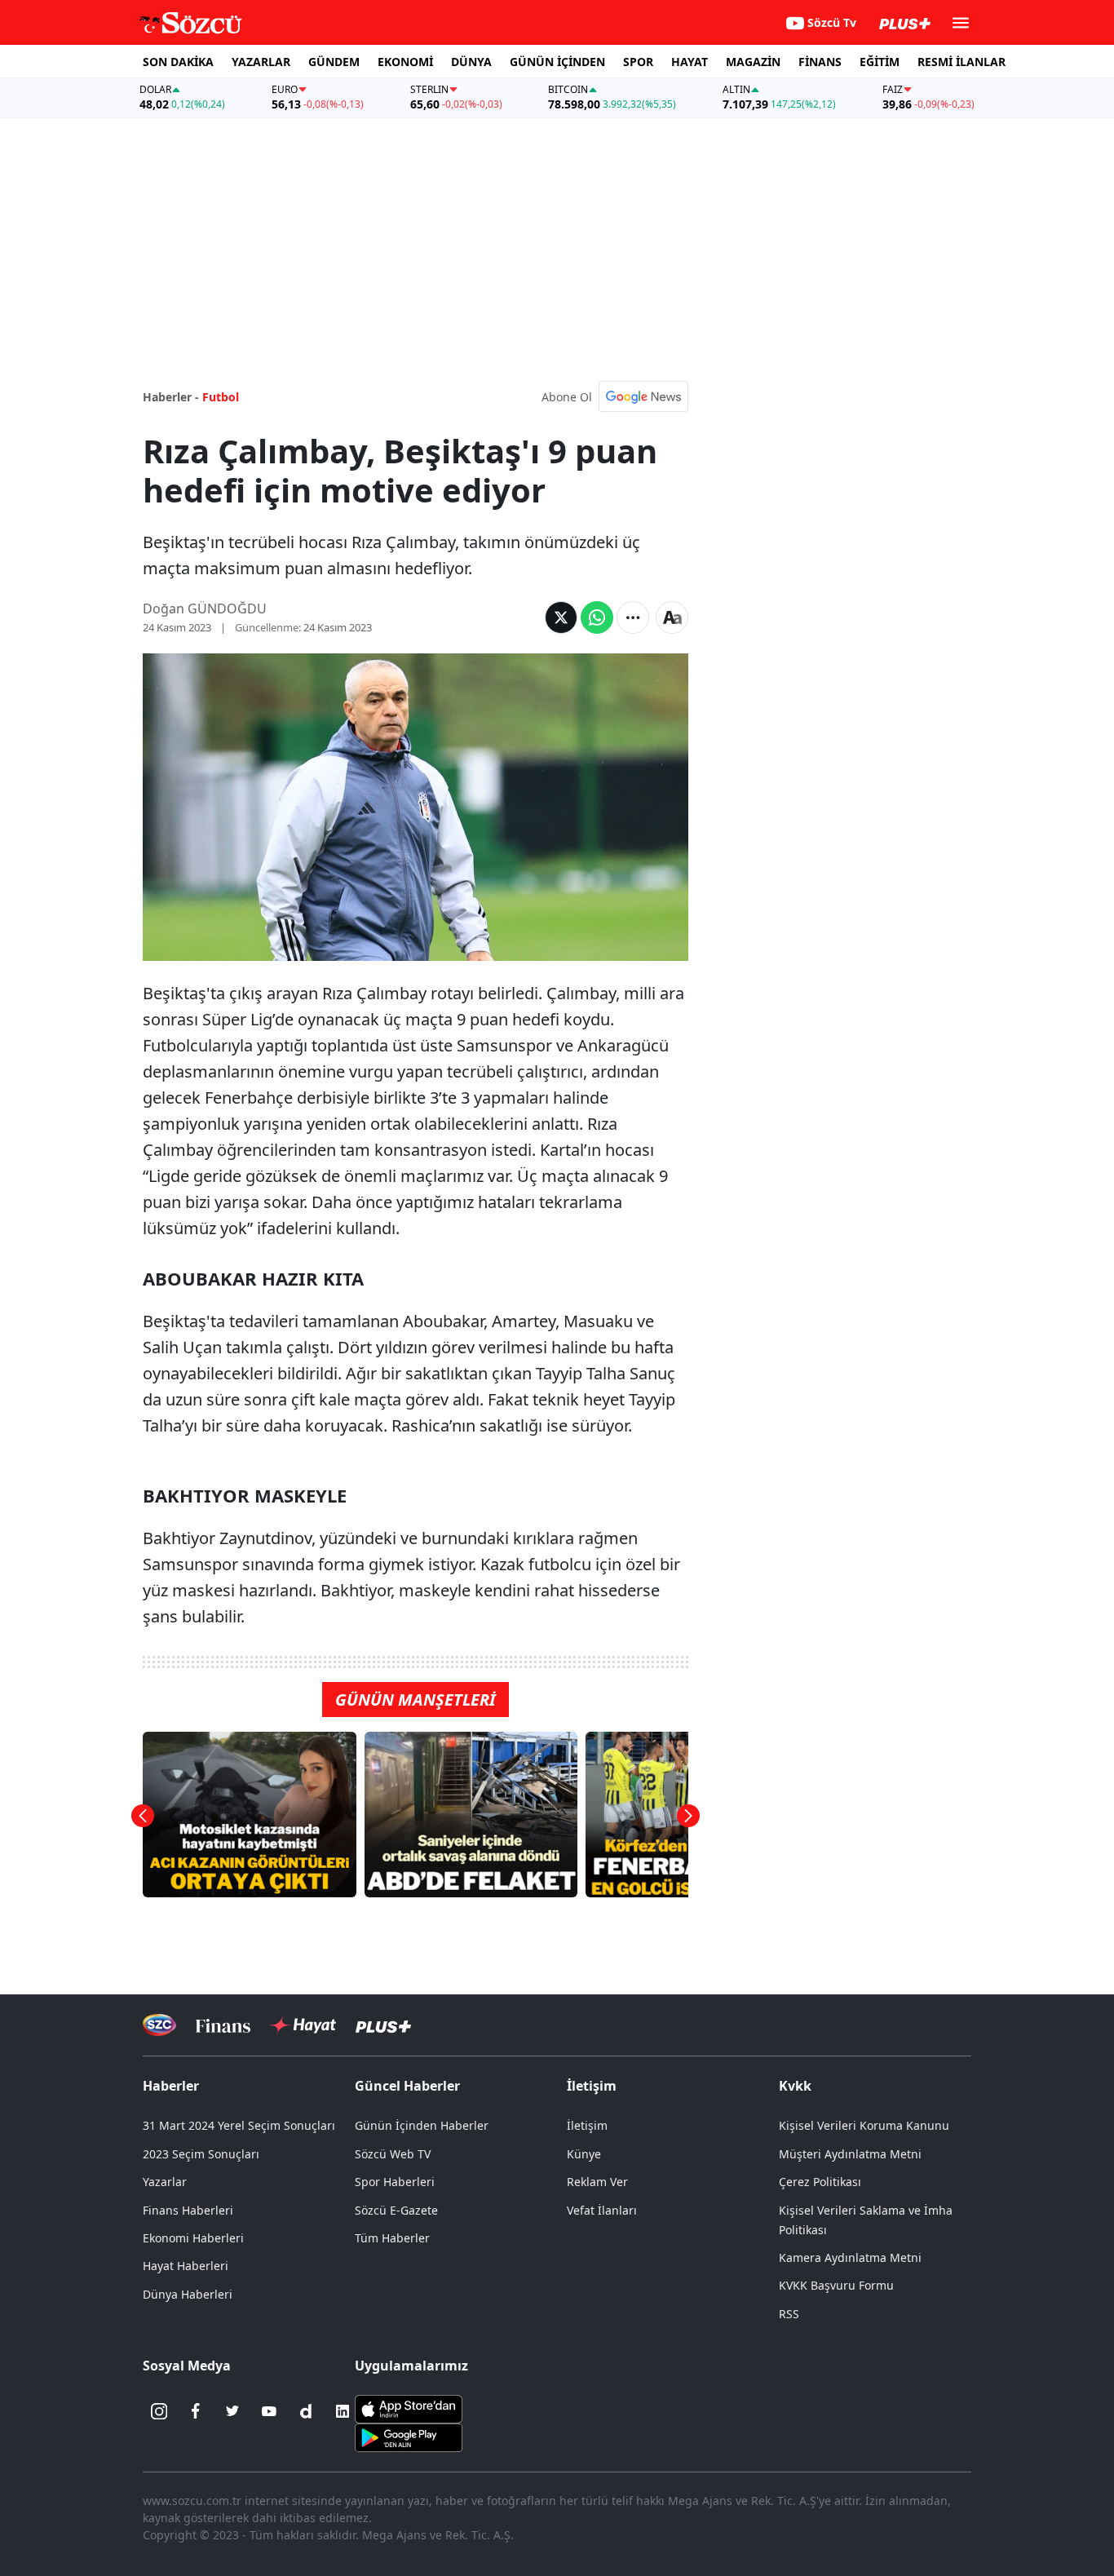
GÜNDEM (334, 62)
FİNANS (820, 62)
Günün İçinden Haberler (422, 2125)
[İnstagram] (159, 2411)
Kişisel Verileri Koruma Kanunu (864, 2125)
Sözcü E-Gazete (396, 2210)
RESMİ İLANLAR (961, 62)
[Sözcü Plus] (383, 2025)
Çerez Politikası (820, 2182)
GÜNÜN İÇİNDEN (557, 62)
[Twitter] (232, 2411)
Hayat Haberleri (186, 2266)
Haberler (171, 2086)
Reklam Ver (597, 2182)
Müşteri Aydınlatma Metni (850, 2154)
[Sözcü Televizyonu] (159, 2025)
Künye (584, 2154)
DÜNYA (471, 62)
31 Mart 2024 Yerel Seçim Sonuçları (239, 2125)
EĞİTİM (880, 62)
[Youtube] (269, 2411)
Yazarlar (165, 2182)
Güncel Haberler (407, 2086)
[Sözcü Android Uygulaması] (409, 2437)
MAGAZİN (753, 62)
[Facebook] (196, 2411)
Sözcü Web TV (393, 2154)
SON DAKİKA (178, 62)
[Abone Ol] (643, 396)
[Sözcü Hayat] (303, 2025)
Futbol (221, 397)
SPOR (638, 62)
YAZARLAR (261, 62)
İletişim (587, 2125)
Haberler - (171, 397)
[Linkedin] (343, 2411)
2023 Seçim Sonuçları (201, 2154)
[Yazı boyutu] (672, 617)
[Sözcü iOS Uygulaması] (409, 2408)
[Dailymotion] (306, 2411)
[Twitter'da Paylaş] (561, 617)
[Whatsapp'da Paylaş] (597, 617)
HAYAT (690, 62)
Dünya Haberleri (188, 2294)
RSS (789, 2314)
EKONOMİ (405, 62)
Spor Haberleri (395, 2182)
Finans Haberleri (188, 2210)
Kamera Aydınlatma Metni (850, 2257)
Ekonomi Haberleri (193, 2238)
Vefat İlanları (602, 2210)
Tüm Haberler (392, 2238)
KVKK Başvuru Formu (836, 2285)
